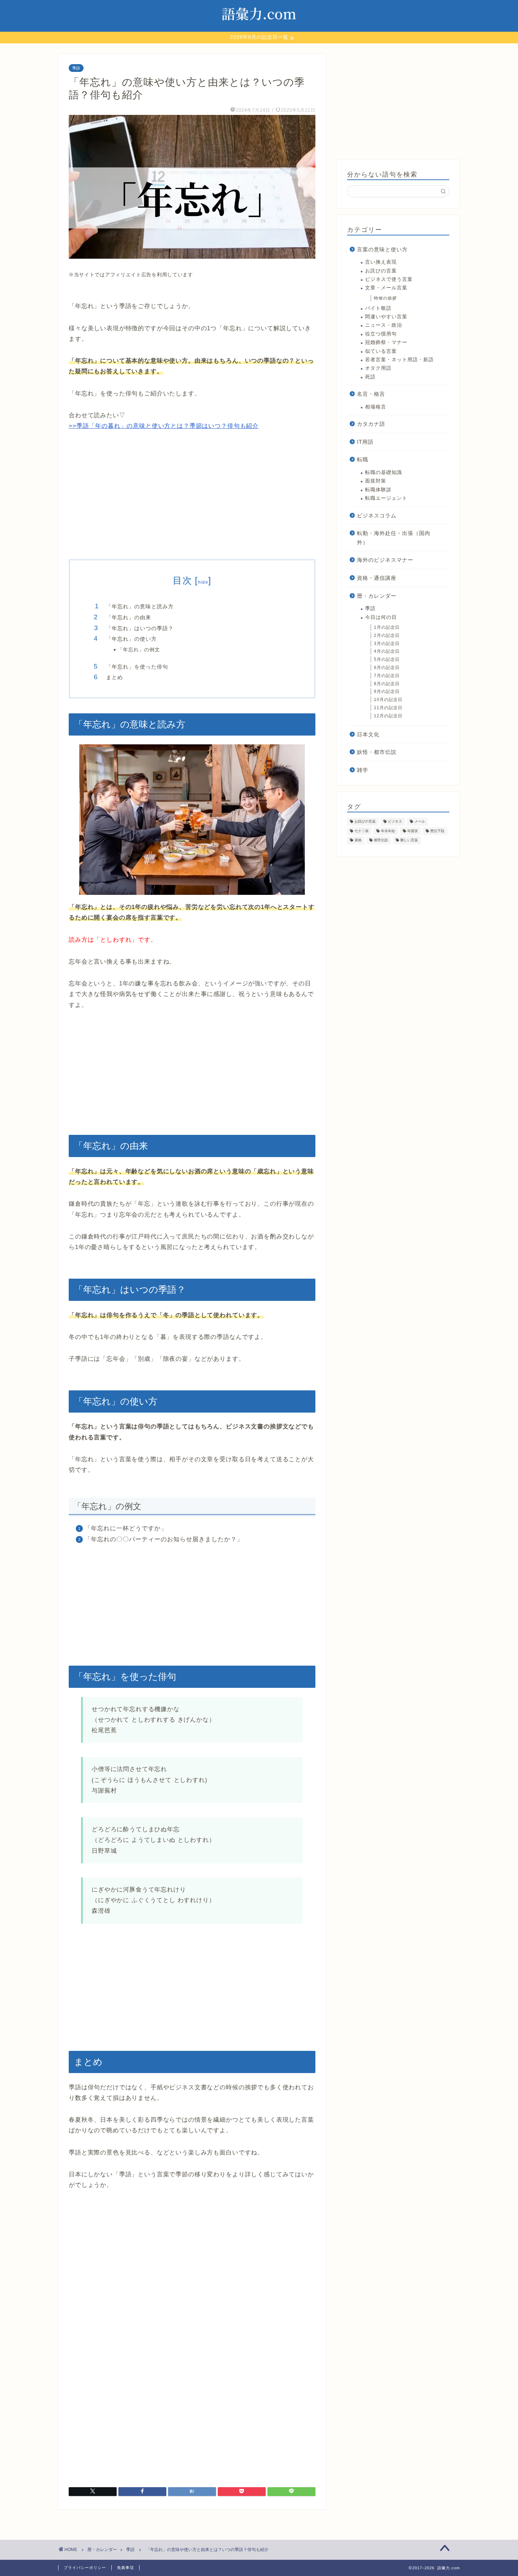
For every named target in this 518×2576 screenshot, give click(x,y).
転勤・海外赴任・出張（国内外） (394, 538)
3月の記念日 (387, 644)
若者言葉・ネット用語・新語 (399, 360)
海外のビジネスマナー (385, 560)
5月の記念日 (387, 659)
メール (420, 822)
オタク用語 (378, 368)
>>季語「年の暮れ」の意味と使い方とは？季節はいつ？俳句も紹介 (164, 426)
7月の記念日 (387, 676)
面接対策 (376, 481)
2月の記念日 (387, 635)
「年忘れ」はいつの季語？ (140, 628)
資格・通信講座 (377, 578)
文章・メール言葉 (386, 288)
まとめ (115, 677)
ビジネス (395, 822)
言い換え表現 (381, 262)
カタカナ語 (371, 424)
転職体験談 (378, 490)
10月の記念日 (388, 700)
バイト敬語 (378, 308)
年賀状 (413, 831)
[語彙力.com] (259, 28)
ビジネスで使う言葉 (389, 279)
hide (203, 582)
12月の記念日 (388, 716)
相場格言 (376, 407)
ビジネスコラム (377, 515)
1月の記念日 (387, 627)
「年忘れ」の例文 (139, 650)
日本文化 (368, 734)
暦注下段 (437, 831)
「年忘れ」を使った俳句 (137, 667)
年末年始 (388, 831)
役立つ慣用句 (381, 334)
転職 (363, 459)
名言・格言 (371, 394)
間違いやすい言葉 (386, 317)
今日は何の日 (381, 617)
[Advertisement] (192, 496)
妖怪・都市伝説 (377, 752)
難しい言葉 (409, 840)
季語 (76, 68)
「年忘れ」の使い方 (131, 639)
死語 (370, 377)
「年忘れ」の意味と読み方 (140, 606)
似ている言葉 (381, 351)
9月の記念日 (387, 691)
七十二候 (362, 831)
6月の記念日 (387, 668)
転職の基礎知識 (384, 472)
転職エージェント (386, 498)
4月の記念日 (387, 651)
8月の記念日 (387, 684)
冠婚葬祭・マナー (386, 342)
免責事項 (125, 2568)
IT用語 (365, 442)
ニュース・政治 (384, 325)
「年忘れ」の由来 (129, 617)
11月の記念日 (388, 708)
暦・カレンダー (377, 596)
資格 (358, 840)
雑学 (363, 770)
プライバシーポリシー (85, 2568)
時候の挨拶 (385, 298)
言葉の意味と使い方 (382, 249)
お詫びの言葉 (381, 271)
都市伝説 (381, 840)
